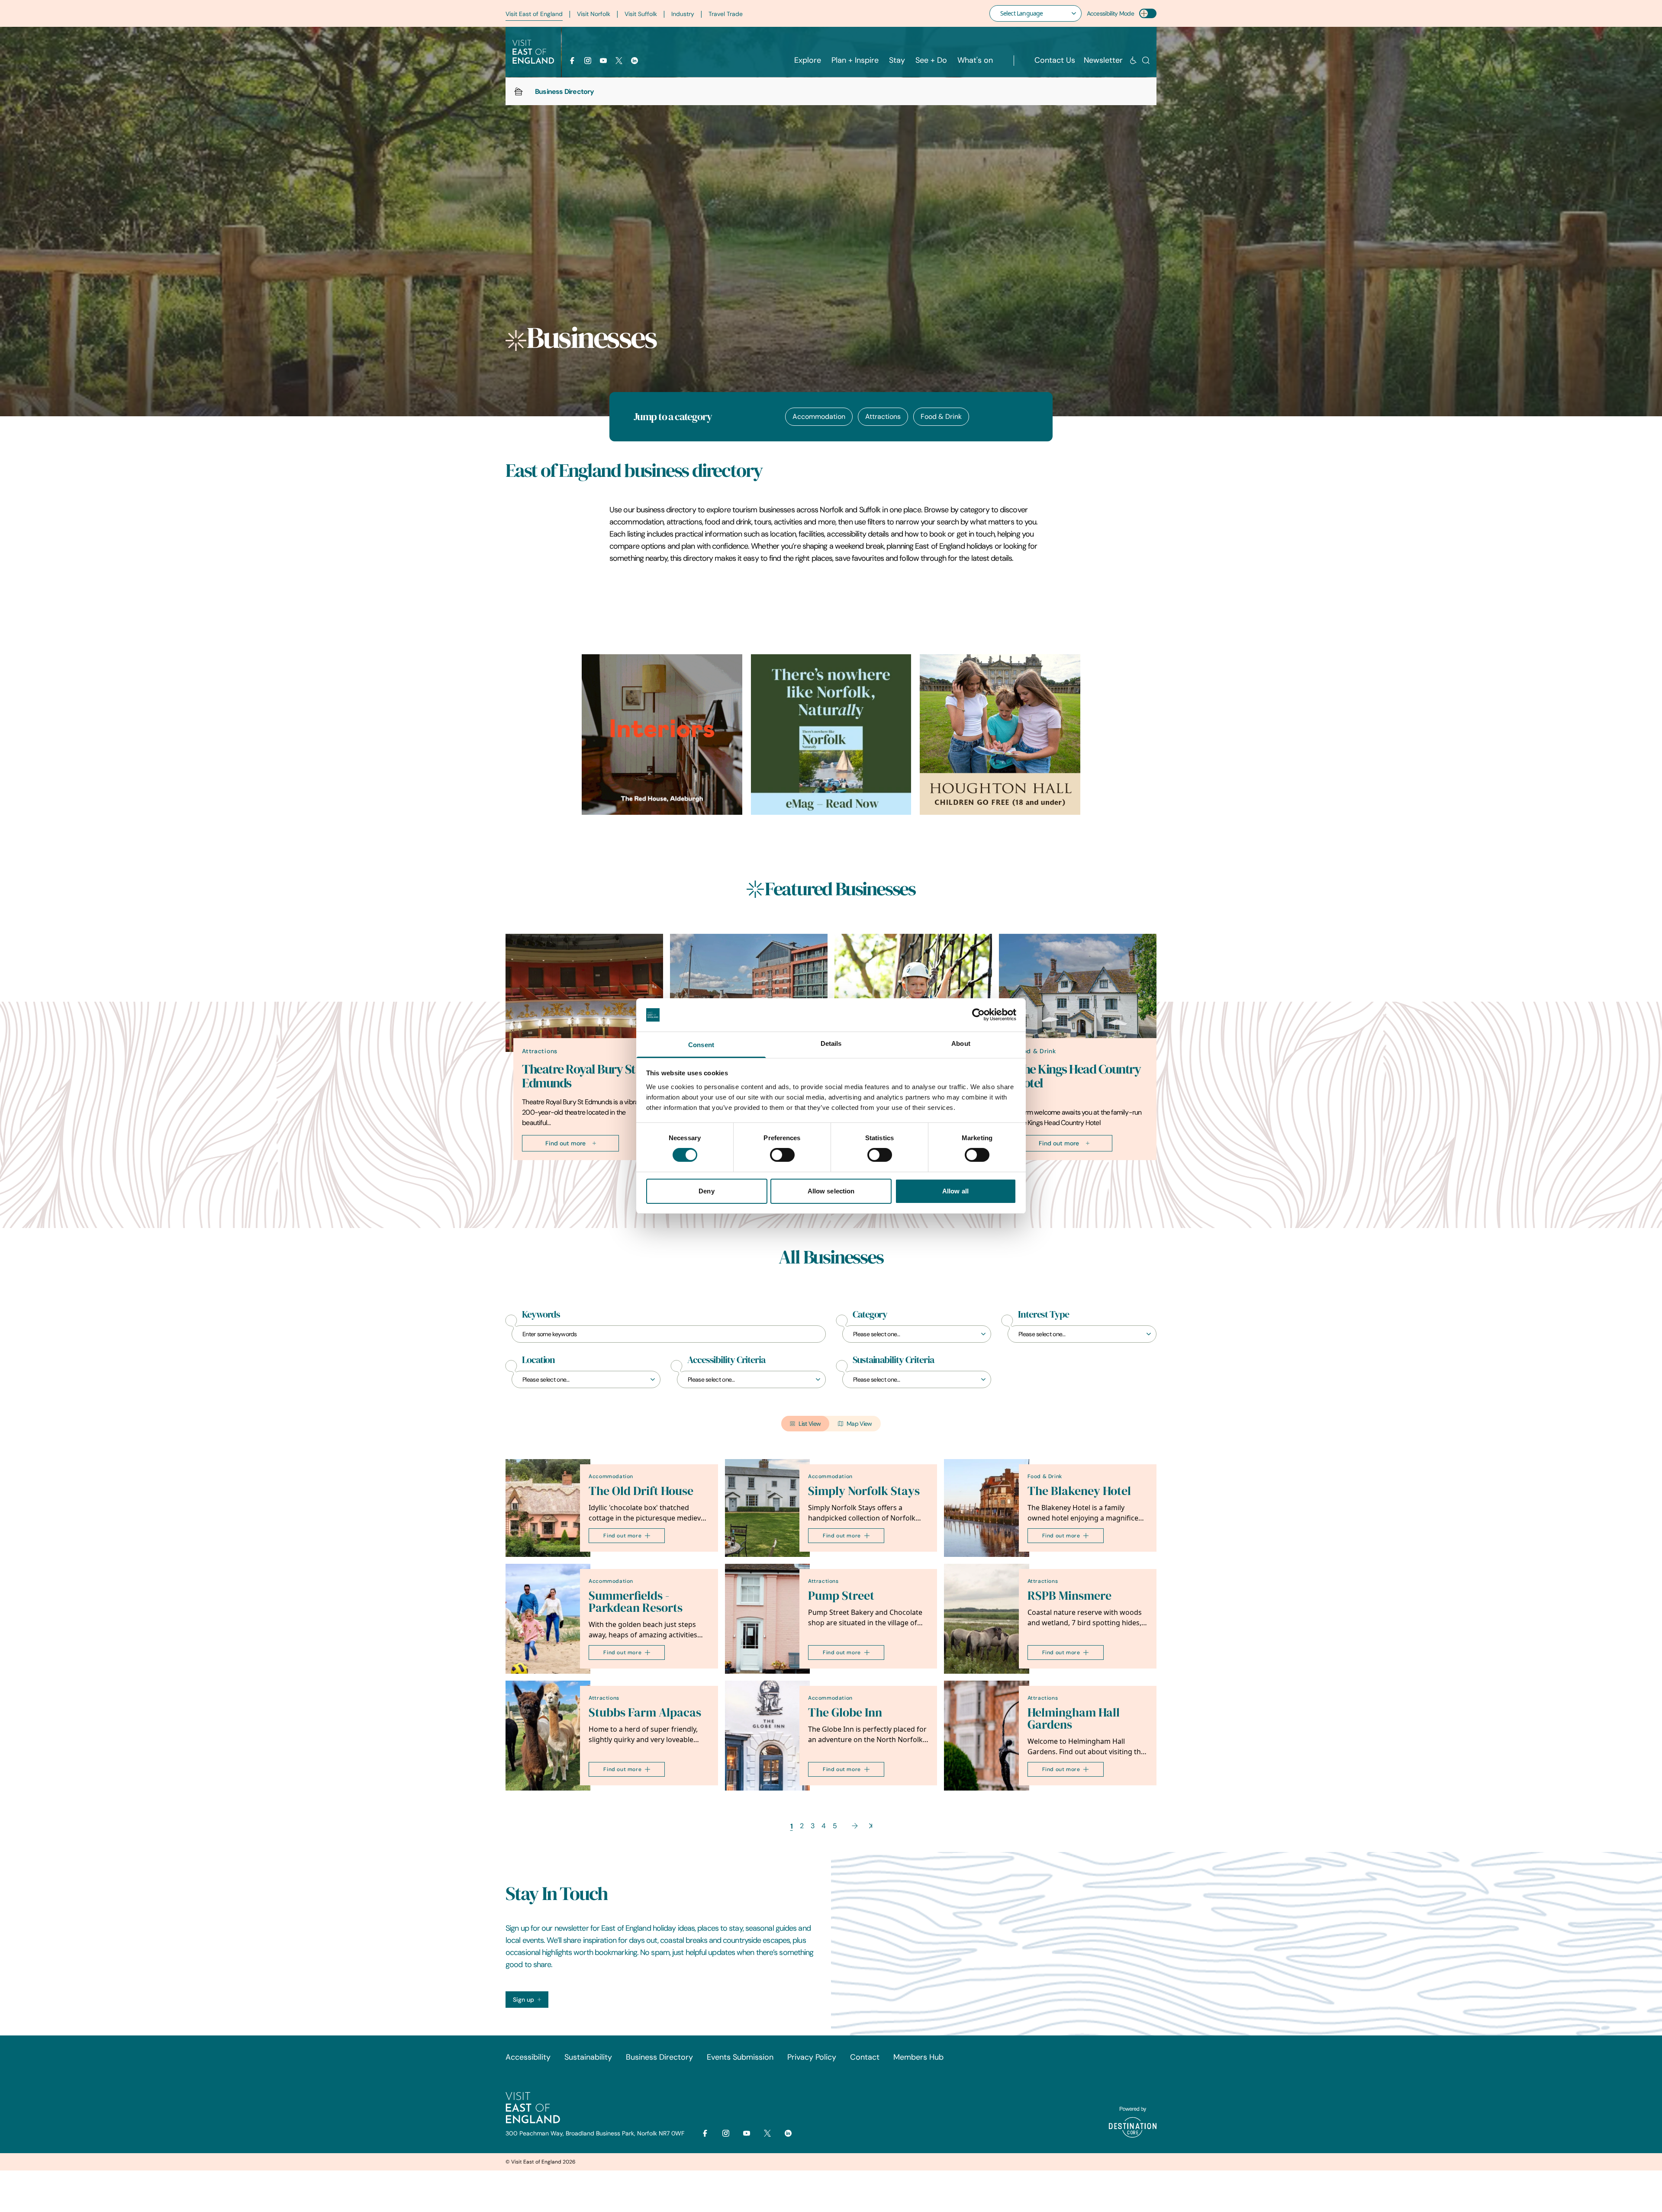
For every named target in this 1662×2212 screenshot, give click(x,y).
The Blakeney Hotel (1079, 1491)
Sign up (523, 2000)
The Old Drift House (641, 1491)
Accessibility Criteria (726, 1360)
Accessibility (528, 2057)
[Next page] (855, 1826)
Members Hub (918, 2057)
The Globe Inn (845, 1712)
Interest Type (1044, 1315)
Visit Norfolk (594, 14)
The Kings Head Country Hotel (1078, 1076)
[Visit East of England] (533, 52)
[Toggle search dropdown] (1146, 60)
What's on (975, 60)
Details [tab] (831, 1043)
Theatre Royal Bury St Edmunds (579, 1076)
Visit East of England (534, 14)
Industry (683, 14)
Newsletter (1103, 60)
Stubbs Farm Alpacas (645, 1712)
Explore (808, 60)
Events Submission (740, 2057)
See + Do (931, 60)
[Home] (519, 91)
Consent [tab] (701, 1045)
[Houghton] (1000, 735)
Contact (865, 2057)
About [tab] (961, 1043)
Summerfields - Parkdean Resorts (636, 1602)
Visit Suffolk (641, 14)
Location (538, 1360)
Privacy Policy (812, 2057)
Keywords (541, 1315)
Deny (706, 1191)
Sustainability (588, 2057)
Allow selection (831, 1191)
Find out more (565, 1143)
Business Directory (659, 2057)
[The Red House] (662, 735)
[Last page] (871, 1826)
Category (870, 1315)
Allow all (955, 1191)
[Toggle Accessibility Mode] (1148, 13)
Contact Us (1055, 60)
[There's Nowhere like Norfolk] (831, 735)
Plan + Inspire (855, 60)
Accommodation (819, 416)
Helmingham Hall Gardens (1074, 1718)
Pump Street (841, 1596)
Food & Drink (941, 416)
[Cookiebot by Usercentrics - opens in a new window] (978, 1015)
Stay (897, 60)
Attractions (883, 416)
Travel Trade (726, 14)
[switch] (782, 1155)
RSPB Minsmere (1069, 1596)
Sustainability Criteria (893, 1360)
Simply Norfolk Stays (864, 1491)
